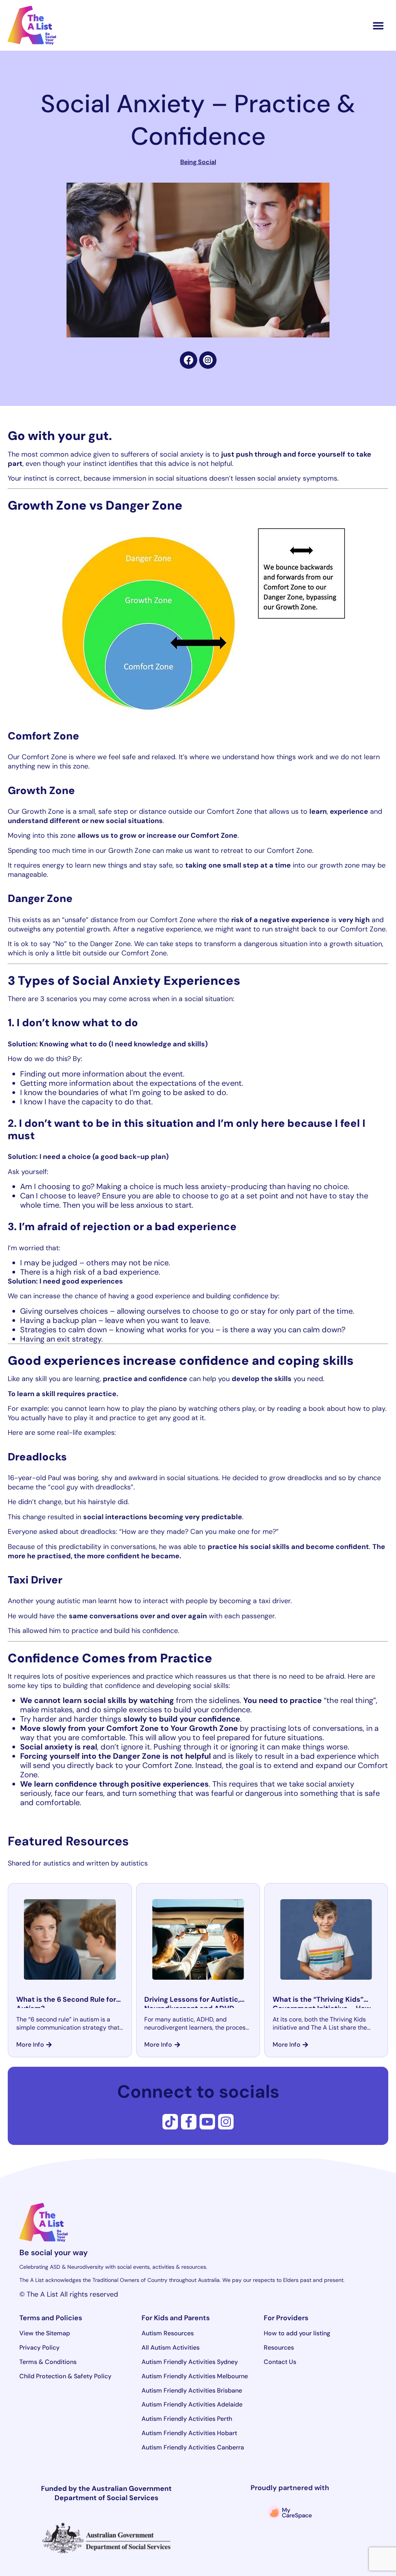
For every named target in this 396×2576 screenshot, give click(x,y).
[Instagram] (226, 2122)
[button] (378, 25)
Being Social (198, 162)
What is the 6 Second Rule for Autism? (66, 2004)
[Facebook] (189, 360)
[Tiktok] (170, 2122)
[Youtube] (207, 2122)
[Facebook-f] (189, 2122)
